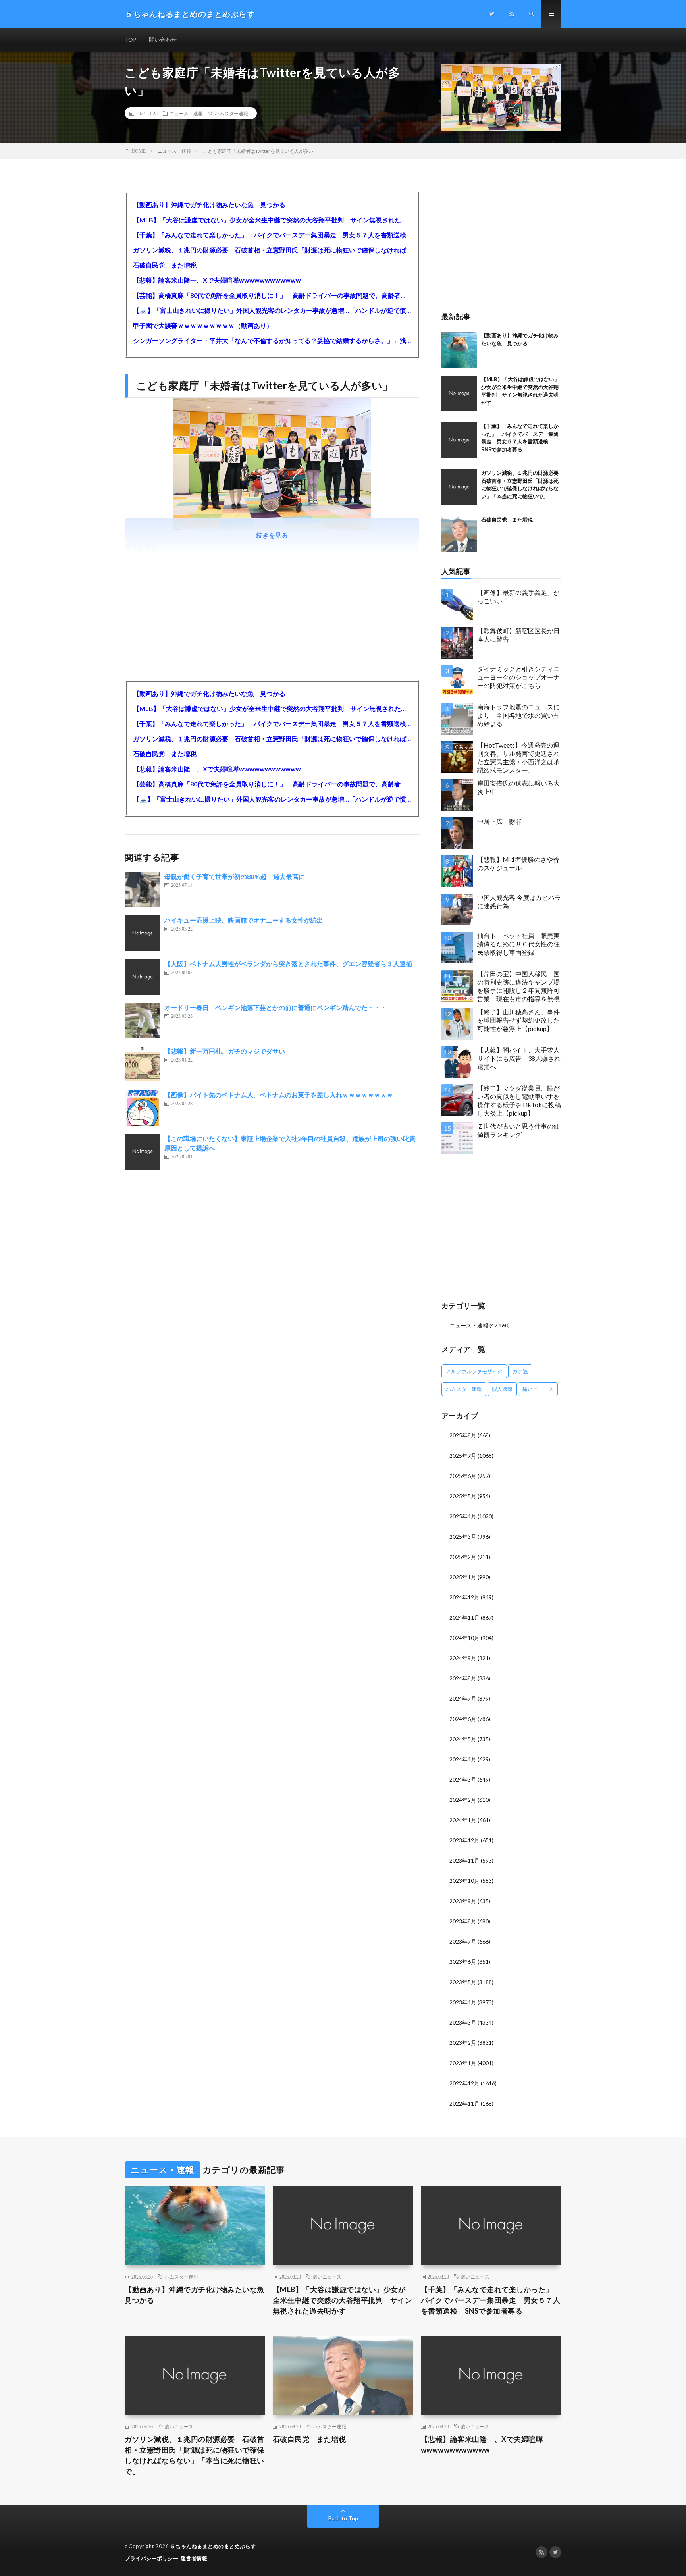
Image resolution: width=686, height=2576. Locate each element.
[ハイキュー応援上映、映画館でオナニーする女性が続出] (143, 933)
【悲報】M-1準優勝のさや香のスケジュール (518, 863)
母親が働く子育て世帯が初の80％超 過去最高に (235, 876)
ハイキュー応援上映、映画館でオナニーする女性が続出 (244, 920)
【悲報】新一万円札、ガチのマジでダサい (225, 1051)
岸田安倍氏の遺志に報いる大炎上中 (518, 787)
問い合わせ (163, 39)
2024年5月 (463, 1739)
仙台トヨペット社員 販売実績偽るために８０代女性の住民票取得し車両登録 (518, 944)
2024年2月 (463, 1800)
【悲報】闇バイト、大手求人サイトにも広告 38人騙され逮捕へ (519, 1058)
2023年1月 (463, 2063)
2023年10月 (464, 1881)
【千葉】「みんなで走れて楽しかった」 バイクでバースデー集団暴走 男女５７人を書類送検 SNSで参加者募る (272, 235)
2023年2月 (463, 2043)
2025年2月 (463, 1557)
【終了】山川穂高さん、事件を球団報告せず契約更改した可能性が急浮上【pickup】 (518, 1020)
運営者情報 (194, 2558)
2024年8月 (463, 1678)
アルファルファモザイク (474, 1371)
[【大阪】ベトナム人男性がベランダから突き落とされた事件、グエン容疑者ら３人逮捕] (143, 977)
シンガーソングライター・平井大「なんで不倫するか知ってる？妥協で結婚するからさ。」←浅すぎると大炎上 (272, 340)
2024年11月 (464, 1617)
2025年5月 (463, 1496)
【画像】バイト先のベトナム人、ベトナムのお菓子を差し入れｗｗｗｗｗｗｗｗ (279, 1095)
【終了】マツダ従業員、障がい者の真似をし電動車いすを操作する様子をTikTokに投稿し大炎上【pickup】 (519, 1100)
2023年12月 (464, 1840)
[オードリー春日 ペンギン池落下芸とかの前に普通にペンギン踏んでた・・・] (143, 1021)
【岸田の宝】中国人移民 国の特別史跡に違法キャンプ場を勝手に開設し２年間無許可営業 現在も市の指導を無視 (518, 986)
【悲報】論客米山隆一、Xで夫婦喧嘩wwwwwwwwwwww (217, 280)
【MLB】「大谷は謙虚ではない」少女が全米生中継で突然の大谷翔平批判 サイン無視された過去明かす (272, 220)
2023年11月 (464, 1860)
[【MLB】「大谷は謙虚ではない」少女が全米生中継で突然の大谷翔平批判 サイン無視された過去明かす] (459, 393)
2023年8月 (463, 1921)
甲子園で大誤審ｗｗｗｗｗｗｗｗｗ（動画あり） (203, 325)
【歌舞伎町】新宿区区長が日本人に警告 (518, 635)
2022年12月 (464, 2083)
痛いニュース (538, 1389)
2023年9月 (463, 1901)
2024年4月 (463, 1759)
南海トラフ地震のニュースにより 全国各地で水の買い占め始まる (518, 715)
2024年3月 (463, 1779)
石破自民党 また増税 (165, 265)
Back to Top (343, 2518)
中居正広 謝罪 (499, 821)
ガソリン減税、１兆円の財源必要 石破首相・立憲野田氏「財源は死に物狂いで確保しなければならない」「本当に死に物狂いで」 (272, 250)
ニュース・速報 (186, 113)
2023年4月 (463, 2002)
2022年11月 (464, 2103)
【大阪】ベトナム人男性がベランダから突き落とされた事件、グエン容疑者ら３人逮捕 (288, 964)
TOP (131, 39)
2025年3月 (463, 1537)
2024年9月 (463, 1658)
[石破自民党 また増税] (459, 534)
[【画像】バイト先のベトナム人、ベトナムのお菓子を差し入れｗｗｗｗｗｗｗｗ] (143, 1108)
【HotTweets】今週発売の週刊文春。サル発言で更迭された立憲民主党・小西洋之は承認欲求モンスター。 (518, 757)
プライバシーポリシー (151, 2558)
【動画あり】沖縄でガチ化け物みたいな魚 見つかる (209, 205)
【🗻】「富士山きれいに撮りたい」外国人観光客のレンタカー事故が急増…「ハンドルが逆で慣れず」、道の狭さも (272, 310)
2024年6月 (463, 1719)
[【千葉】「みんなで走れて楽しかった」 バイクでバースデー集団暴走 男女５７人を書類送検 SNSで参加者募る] (459, 440)
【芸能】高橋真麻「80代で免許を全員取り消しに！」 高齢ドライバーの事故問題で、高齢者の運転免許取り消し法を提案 (272, 295)
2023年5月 (463, 1982)
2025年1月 (463, 1577)
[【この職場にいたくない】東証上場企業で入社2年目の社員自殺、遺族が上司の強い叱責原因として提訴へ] (143, 1152)
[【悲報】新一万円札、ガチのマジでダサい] (143, 1064)
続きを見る (272, 535)
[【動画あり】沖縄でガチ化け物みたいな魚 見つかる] (459, 350)
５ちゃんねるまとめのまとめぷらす (213, 2546)
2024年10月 (464, 1638)
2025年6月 (463, 1476)
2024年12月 (464, 1597)
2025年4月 (463, 1516)
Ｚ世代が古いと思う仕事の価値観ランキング (518, 1130)
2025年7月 (463, 1456)
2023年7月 (463, 1941)
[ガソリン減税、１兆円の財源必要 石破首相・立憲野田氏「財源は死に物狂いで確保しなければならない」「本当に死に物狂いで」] (459, 487)
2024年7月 (463, 1698)
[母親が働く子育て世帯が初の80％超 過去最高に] (143, 890)
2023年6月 (463, 1962)
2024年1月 (463, 1820)
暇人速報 (502, 1389)
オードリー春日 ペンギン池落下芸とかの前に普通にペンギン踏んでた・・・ (276, 1007)
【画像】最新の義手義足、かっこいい (518, 597)
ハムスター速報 (231, 113)
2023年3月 (463, 2022)
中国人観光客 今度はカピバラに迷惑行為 (519, 902)
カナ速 (520, 1371)
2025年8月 (463, 1435)
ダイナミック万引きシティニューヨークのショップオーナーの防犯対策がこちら (518, 677)
